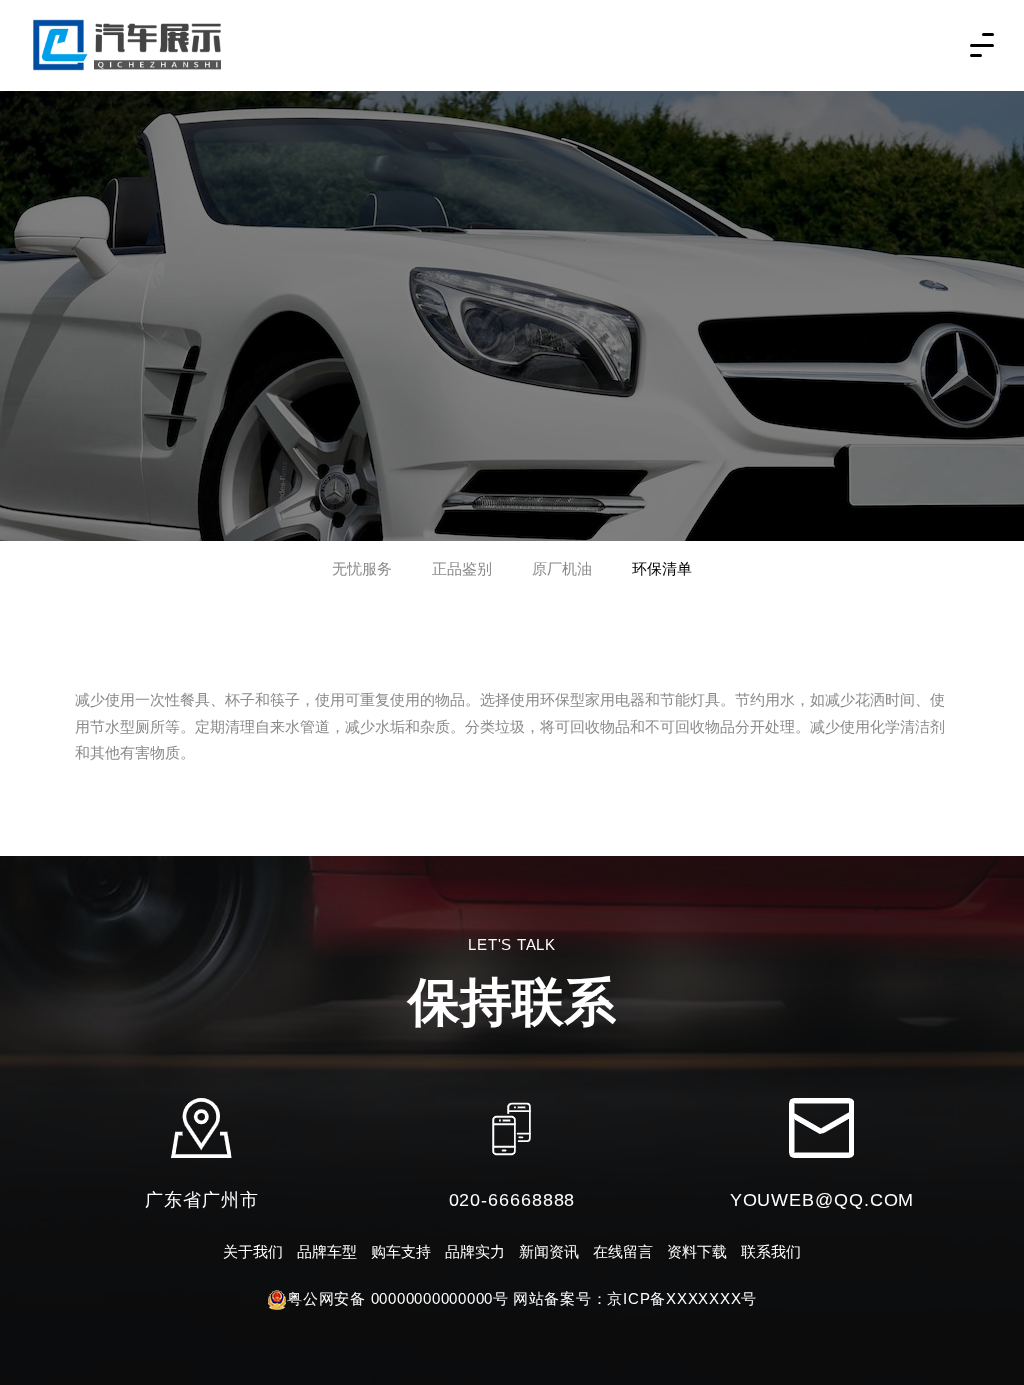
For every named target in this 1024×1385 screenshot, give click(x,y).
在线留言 (623, 1251)
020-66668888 (512, 1200)
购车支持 (401, 1251)
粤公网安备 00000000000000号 (398, 1298)
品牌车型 (327, 1251)
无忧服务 (362, 568)
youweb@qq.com (822, 1200)
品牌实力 (475, 1251)
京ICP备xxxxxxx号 (682, 1298)
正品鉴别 (462, 568)
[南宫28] (130, 43)
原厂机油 (562, 568)
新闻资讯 (549, 1251)
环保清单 (662, 568)
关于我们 (253, 1251)
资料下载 (697, 1251)
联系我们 (771, 1251)
